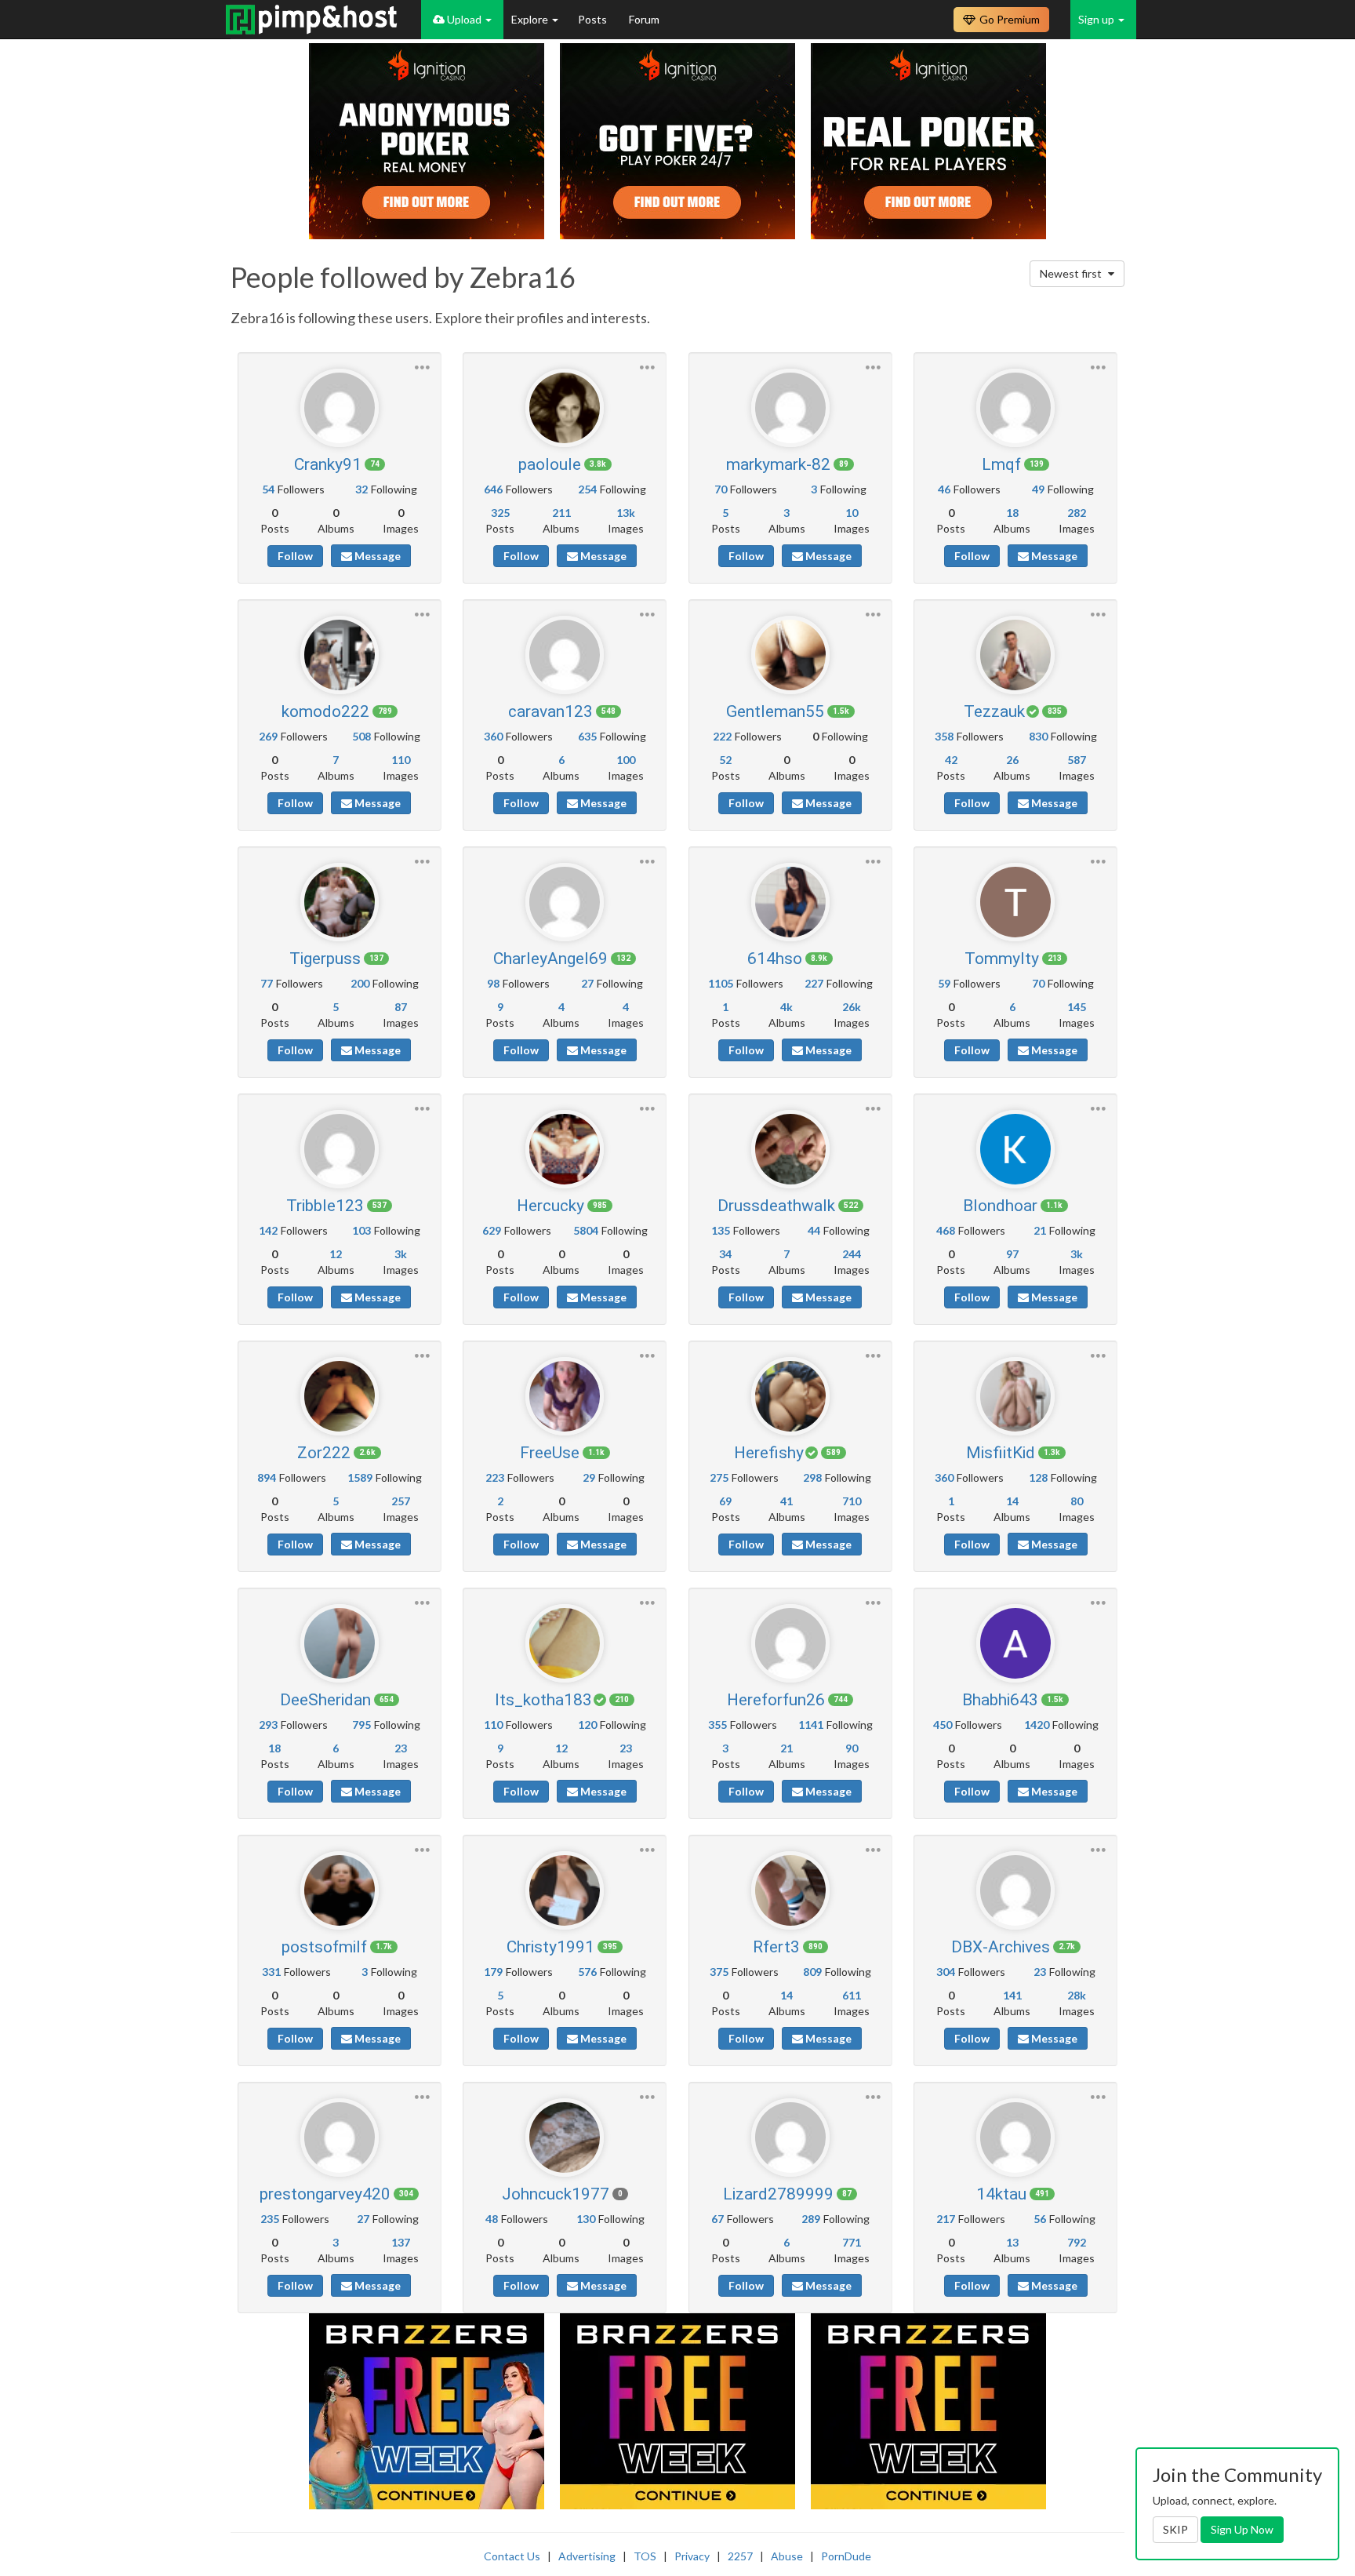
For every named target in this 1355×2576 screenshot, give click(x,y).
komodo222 (325, 711)
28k (1077, 1995)
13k (626, 513)
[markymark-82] (790, 408)
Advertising (587, 2556)
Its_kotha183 (543, 1700)
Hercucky (550, 1206)
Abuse (787, 2556)
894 (267, 1477)
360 (493, 736)
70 (721, 489)
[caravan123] (565, 655)
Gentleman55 (775, 711)
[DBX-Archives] (1015, 1890)
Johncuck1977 (556, 2194)
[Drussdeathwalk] (790, 1149)
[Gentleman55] (790, 655)
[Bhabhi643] (1015, 1643)
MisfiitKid (1001, 1453)
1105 (721, 983)
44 (814, 1230)
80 (1077, 1501)
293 (268, 1725)
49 (1038, 489)
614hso (775, 959)
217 (946, 2219)
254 (587, 489)
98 (493, 983)
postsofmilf (324, 1947)
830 (1038, 736)
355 (717, 1725)
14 (1012, 1501)
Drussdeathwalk (776, 1206)
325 (500, 513)
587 (1077, 760)
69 (725, 1501)
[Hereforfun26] (790, 1643)
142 (268, 1230)
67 (717, 2219)
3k (401, 1254)
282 (1077, 513)
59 (944, 983)
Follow (295, 556)
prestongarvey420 (325, 2194)
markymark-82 (778, 464)
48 (492, 2219)
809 (812, 1972)
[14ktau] (1015, 2138)
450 (943, 1725)
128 (1038, 1477)
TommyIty (1002, 959)
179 (493, 1972)
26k (852, 1007)
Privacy (692, 2556)
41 (786, 1501)
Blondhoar (1000, 1206)
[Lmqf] (1015, 408)
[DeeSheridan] (340, 1643)
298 (812, 1477)
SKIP (1175, 2529)
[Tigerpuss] (340, 902)
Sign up (1097, 19)
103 (361, 1230)
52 (725, 760)
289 (811, 2219)
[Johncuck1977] (565, 2138)
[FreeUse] (565, 1396)
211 (561, 513)
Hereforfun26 (776, 1700)
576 (587, 1972)
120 (587, 1725)
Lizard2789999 (778, 2194)
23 (401, 1748)
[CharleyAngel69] (565, 902)
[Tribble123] (340, 1149)
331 (271, 1972)
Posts (594, 19)
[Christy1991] (565, 1890)
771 (852, 2242)
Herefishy (769, 1453)
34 (725, 1254)
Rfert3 (776, 1947)
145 (1077, 1007)
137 (401, 2242)
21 (1040, 1230)
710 (852, 1501)
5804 (586, 1230)
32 (361, 489)
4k (786, 1007)
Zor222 (324, 1453)
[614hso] (790, 902)
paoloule (550, 464)
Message (376, 556)
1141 (811, 1725)
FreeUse (550, 1453)
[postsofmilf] (340, 1890)
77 (267, 983)
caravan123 (550, 711)
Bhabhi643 (1000, 1700)
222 (722, 736)
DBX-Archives (1001, 1947)
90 (852, 1748)
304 (946, 1972)
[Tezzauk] (1015, 655)
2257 (740, 2556)
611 (852, 1995)
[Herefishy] (790, 1396)
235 (270, 2219)
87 (401, 1007)
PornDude (846, 2556)
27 (587, 983)
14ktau (1001, 2194)
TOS (645, 2556)
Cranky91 (328, 464)
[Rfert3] (790, 1890)
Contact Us (512, 2556)
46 (944, 489)
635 (587, 736)
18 (1012, 513)
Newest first (1072, 273)
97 (1012, 1254)
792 (1077, 2242)
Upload (464, 19)
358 (944, 736)
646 (493, 489)
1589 (360, 1477)
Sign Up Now (1242, 2529)
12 (336, 1254)
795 (361, 1725)
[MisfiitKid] (1015, 1396)
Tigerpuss (325, 959)
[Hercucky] (565, 1149)
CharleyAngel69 (550, 959)
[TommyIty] (1015, 902)
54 (268, 489)
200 (360, 983)
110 (401, 760)
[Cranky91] (340, 408)
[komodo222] (340, 655)
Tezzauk (994, 711)
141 (1012, 1995)
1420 (1037, 1725)
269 (268, 736)
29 (589, 1477)
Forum (644, 19)
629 (492, 1230)
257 (401, 1501)
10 (852, 513)
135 (721, 1230)
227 (814, 983)
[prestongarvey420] (340, 2138)
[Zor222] (340, 1396)
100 (626, 760)
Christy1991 (550, 1947)
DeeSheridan (325, 1700)
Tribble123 (325, 1206)
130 (586, 2219)
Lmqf (1001, 464)
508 (361, 736)
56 (1040, 2219)
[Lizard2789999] (790, 2138)
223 (495, 1477)
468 (946, 1230)
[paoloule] (565, 408)
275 (719, 1477)
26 (1012, 760)
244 (852, 1254)
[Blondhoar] (1015, 1149)
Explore (531, 19)
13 (1012, 2242)
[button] (422, 365)
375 (719, 1972)
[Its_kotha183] (565, 1643)
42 (951, 760)
